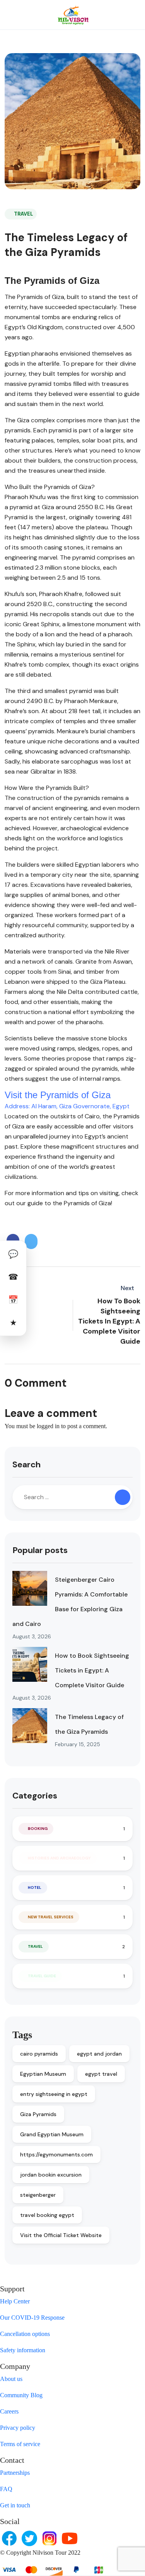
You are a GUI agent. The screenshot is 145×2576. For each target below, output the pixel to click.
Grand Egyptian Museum (52, 2134)
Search (26, 1464)
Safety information (23, 2350)
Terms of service (20, 2444)
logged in (48, 1426)
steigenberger (38, 2195)
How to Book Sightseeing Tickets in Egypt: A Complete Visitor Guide (92, 1670)
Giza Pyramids (38, 2114)
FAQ (6, 2489)
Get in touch (15, 2505)
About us (11, 2379)
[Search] (123, 1497)
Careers (9, 2411)
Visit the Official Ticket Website (61, 2235)
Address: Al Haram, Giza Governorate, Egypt (67, 1106)
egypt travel (101, 2074)
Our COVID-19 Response (32, 2318)
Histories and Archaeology (59, 1858)
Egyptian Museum (43, 2074)
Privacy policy (18, 2428)
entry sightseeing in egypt (54, 2094)
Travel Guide (42, 1976)
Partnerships (15, 2473)
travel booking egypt (47, 2215)
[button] (111, 15)
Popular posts (40, 1550)
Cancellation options (25, 2334)
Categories (35, 1796)
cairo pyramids (39, 2054)
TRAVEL (23, 214)
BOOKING (38, 1829)
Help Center (15, 2301)
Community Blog (21, 2395)
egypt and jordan (99, 2054)
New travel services (51, 1917)
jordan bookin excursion (51, 2175)
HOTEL (35, 1888)
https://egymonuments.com (56, 2154)
